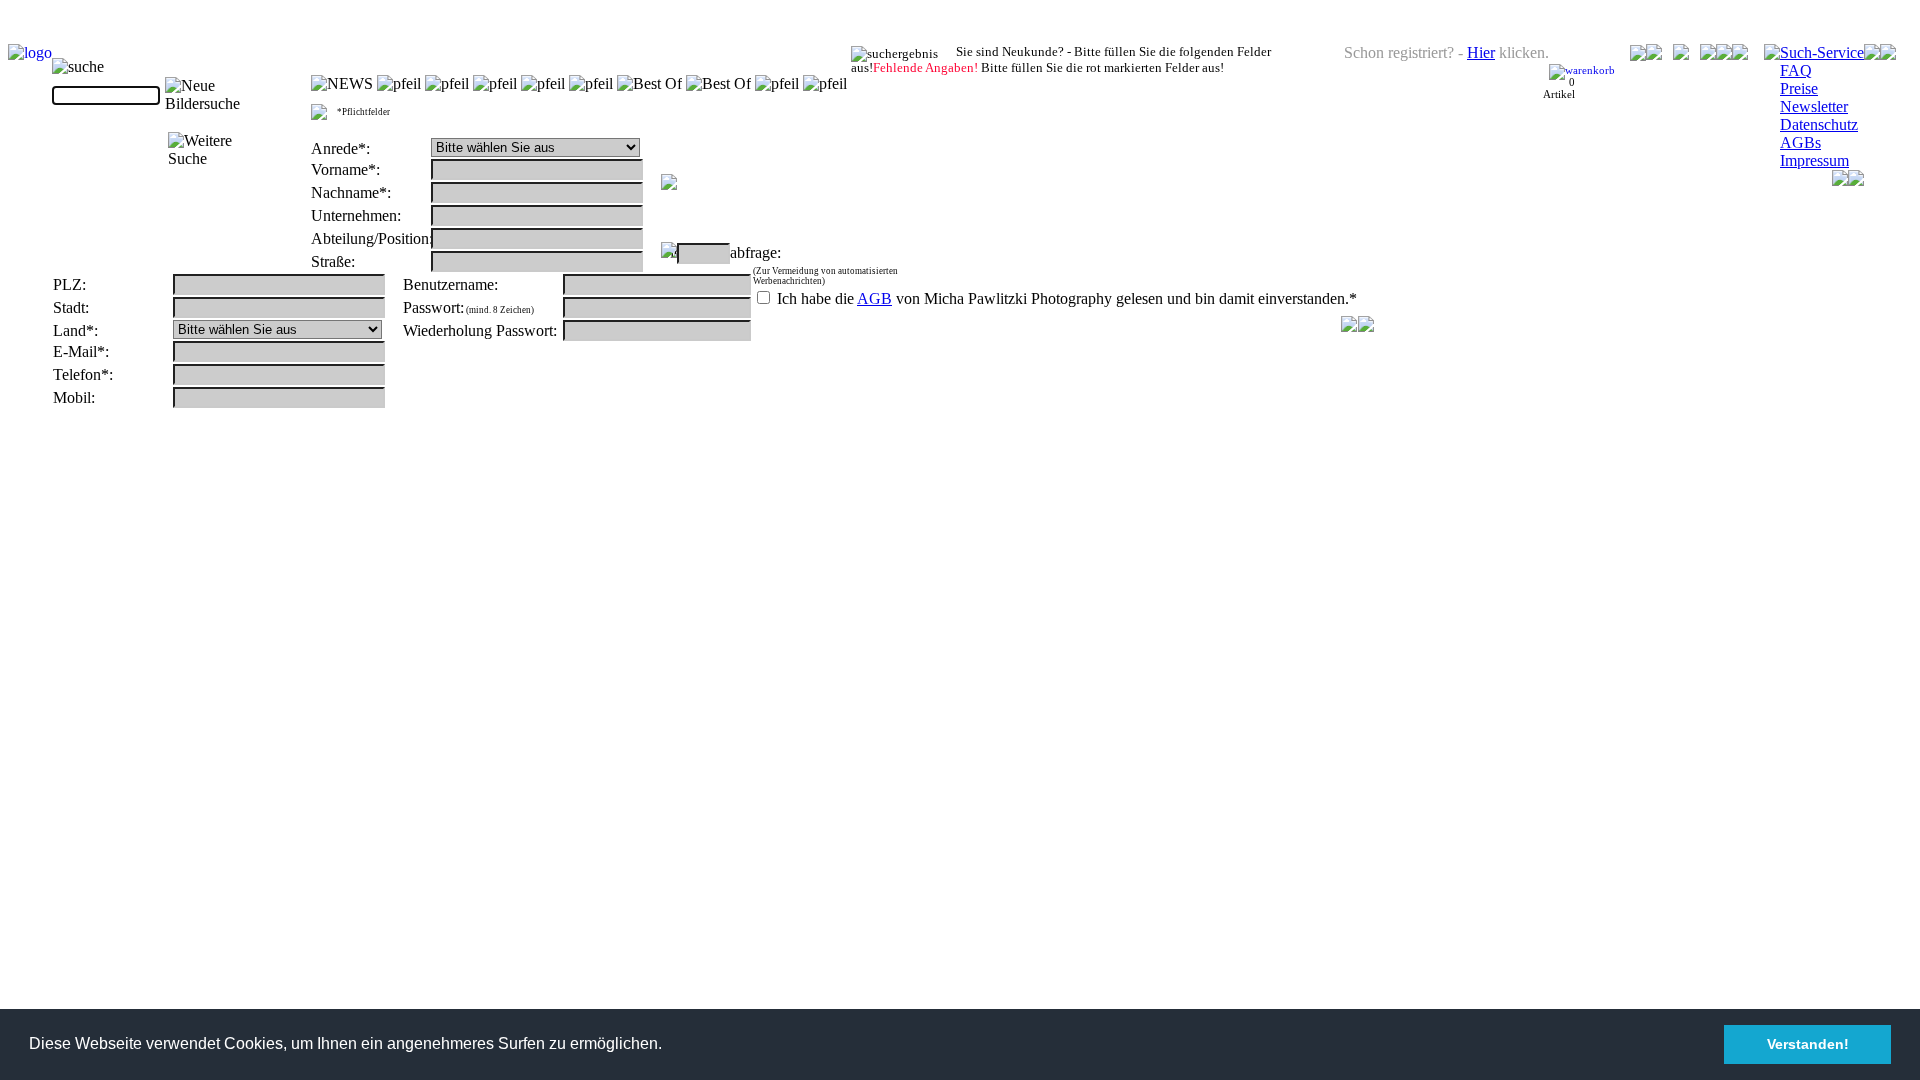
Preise (1799, 88)
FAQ (1796, 70)
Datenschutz (1819, 124)
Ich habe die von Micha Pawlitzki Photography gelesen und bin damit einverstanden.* (1065, 298)
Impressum (1814, 160)
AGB (874, 298)
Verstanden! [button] (1808, 1044)
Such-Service (1822, 52)
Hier (1481, 52)
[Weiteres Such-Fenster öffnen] (220, 150)
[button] (669, 1046)
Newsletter (1814, 106)
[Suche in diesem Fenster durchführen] (219, 95)
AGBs (1800, 142)
